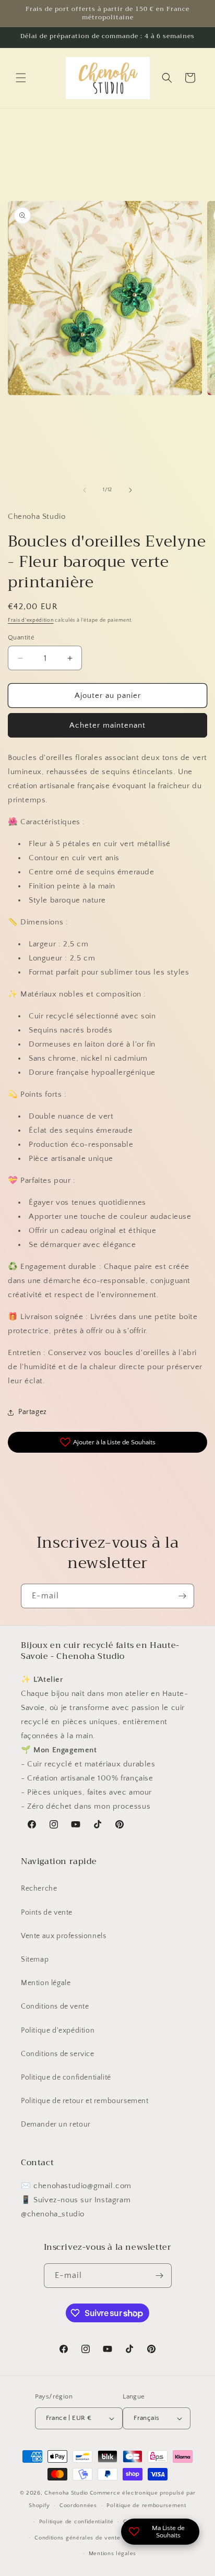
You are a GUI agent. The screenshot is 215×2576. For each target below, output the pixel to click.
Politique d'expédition (58, 2031)
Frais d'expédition (31, 620)
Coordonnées (78, 2506)
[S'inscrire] (182, 1596)
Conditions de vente (55, 2007)
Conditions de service (58, 2054)
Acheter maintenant (107, 725)
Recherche (39, 1889)
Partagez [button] (33, 1412)
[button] (21, 78)
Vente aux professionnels (63, 1936)
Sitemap (35, 1960)
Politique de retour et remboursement (85, 2101)
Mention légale (46, 1983)
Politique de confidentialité (66, 2078)
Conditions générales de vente (77, 2538)
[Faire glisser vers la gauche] (85, 490)
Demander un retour (56, 2124)
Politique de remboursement (146, 2506)
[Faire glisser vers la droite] (130, 490)
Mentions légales (112, 2554)
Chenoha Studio (66, 2493)
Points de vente (47, 1913)
